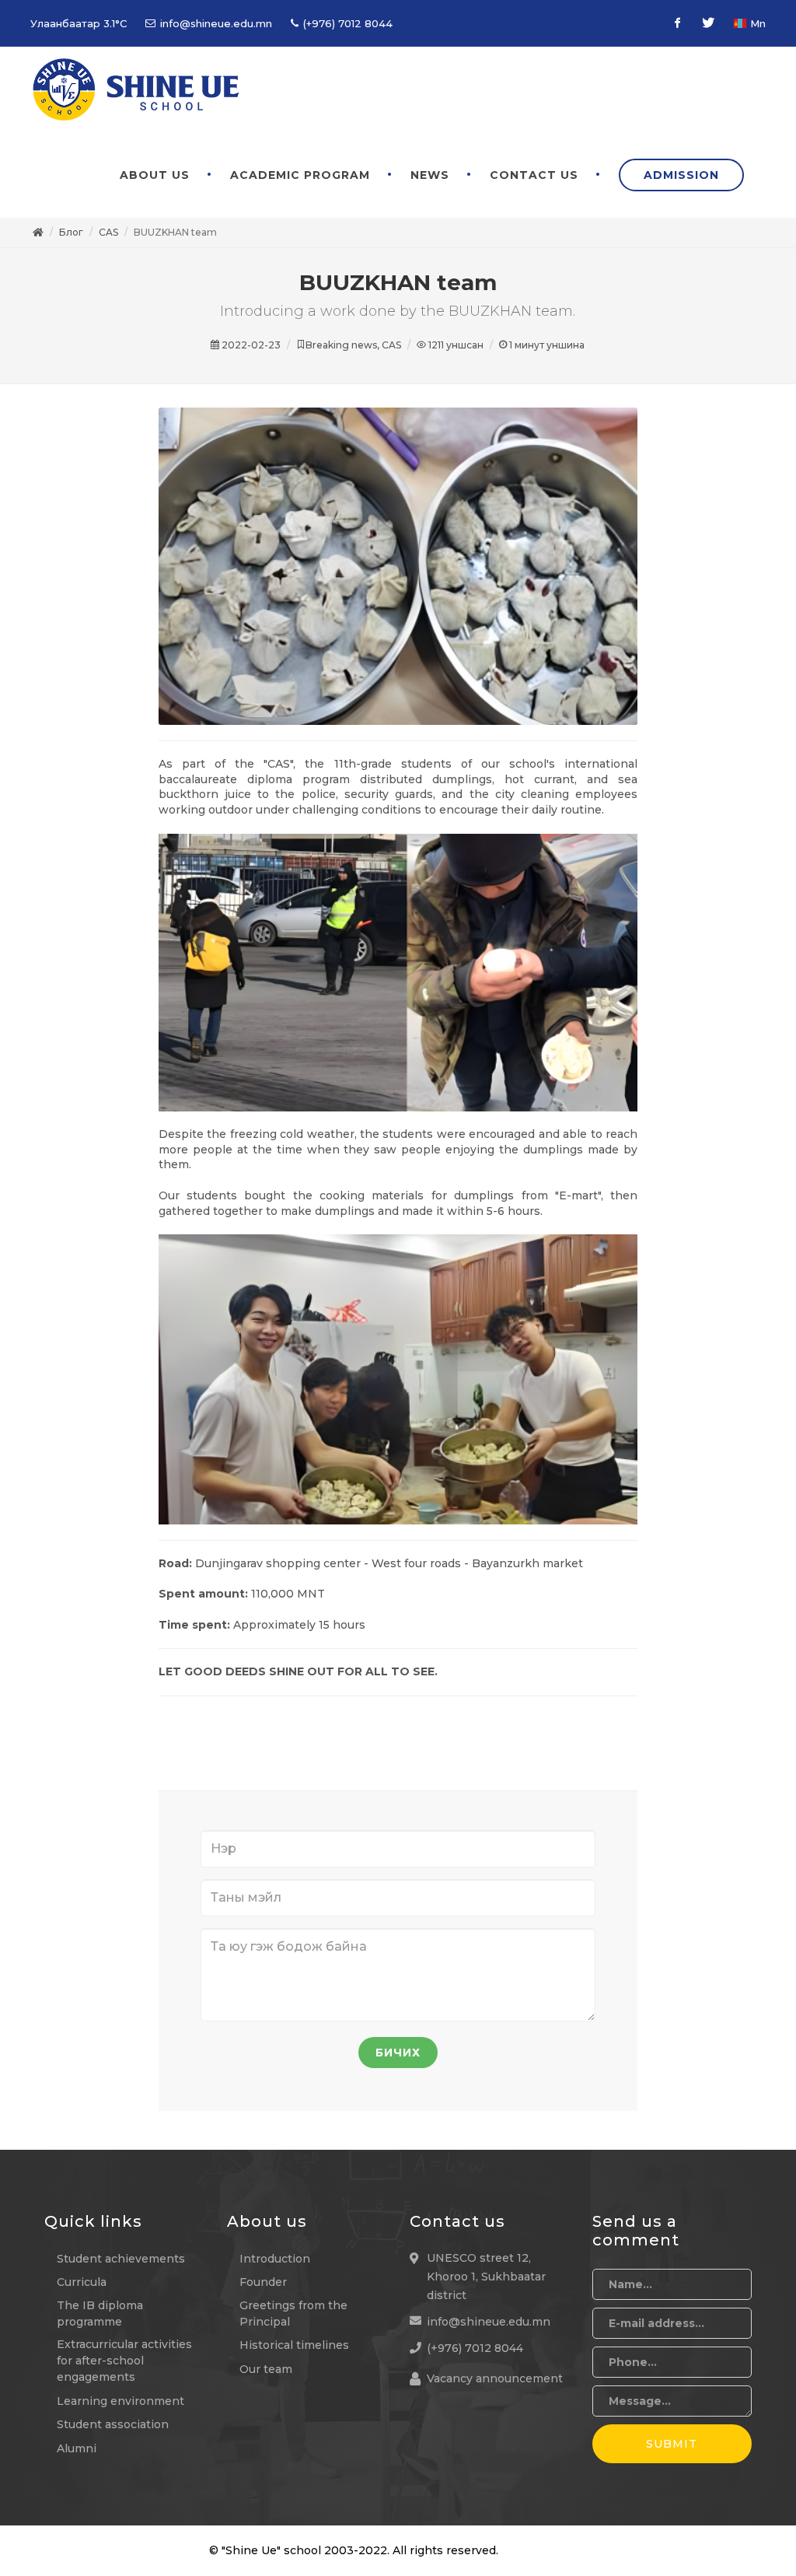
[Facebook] (677, 23)
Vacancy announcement (495, 2378)
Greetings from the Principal (293, 2313)
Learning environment (120, 2401)
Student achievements (121, 2259)
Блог (71, 232)
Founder (263, 2282)
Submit (672, 2444)
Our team (266, 2369)
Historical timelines (294, 2345)
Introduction (275, 2259)
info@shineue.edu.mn (215, 23)
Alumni (77, 2448)
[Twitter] (708, 23)
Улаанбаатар (79, 23)
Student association (113, 2424)
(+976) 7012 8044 (346, 23)
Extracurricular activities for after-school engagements (124, 2361)
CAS (108, 232)
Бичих (398, 2053)
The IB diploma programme (100, 2313)
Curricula (82, 2282)
